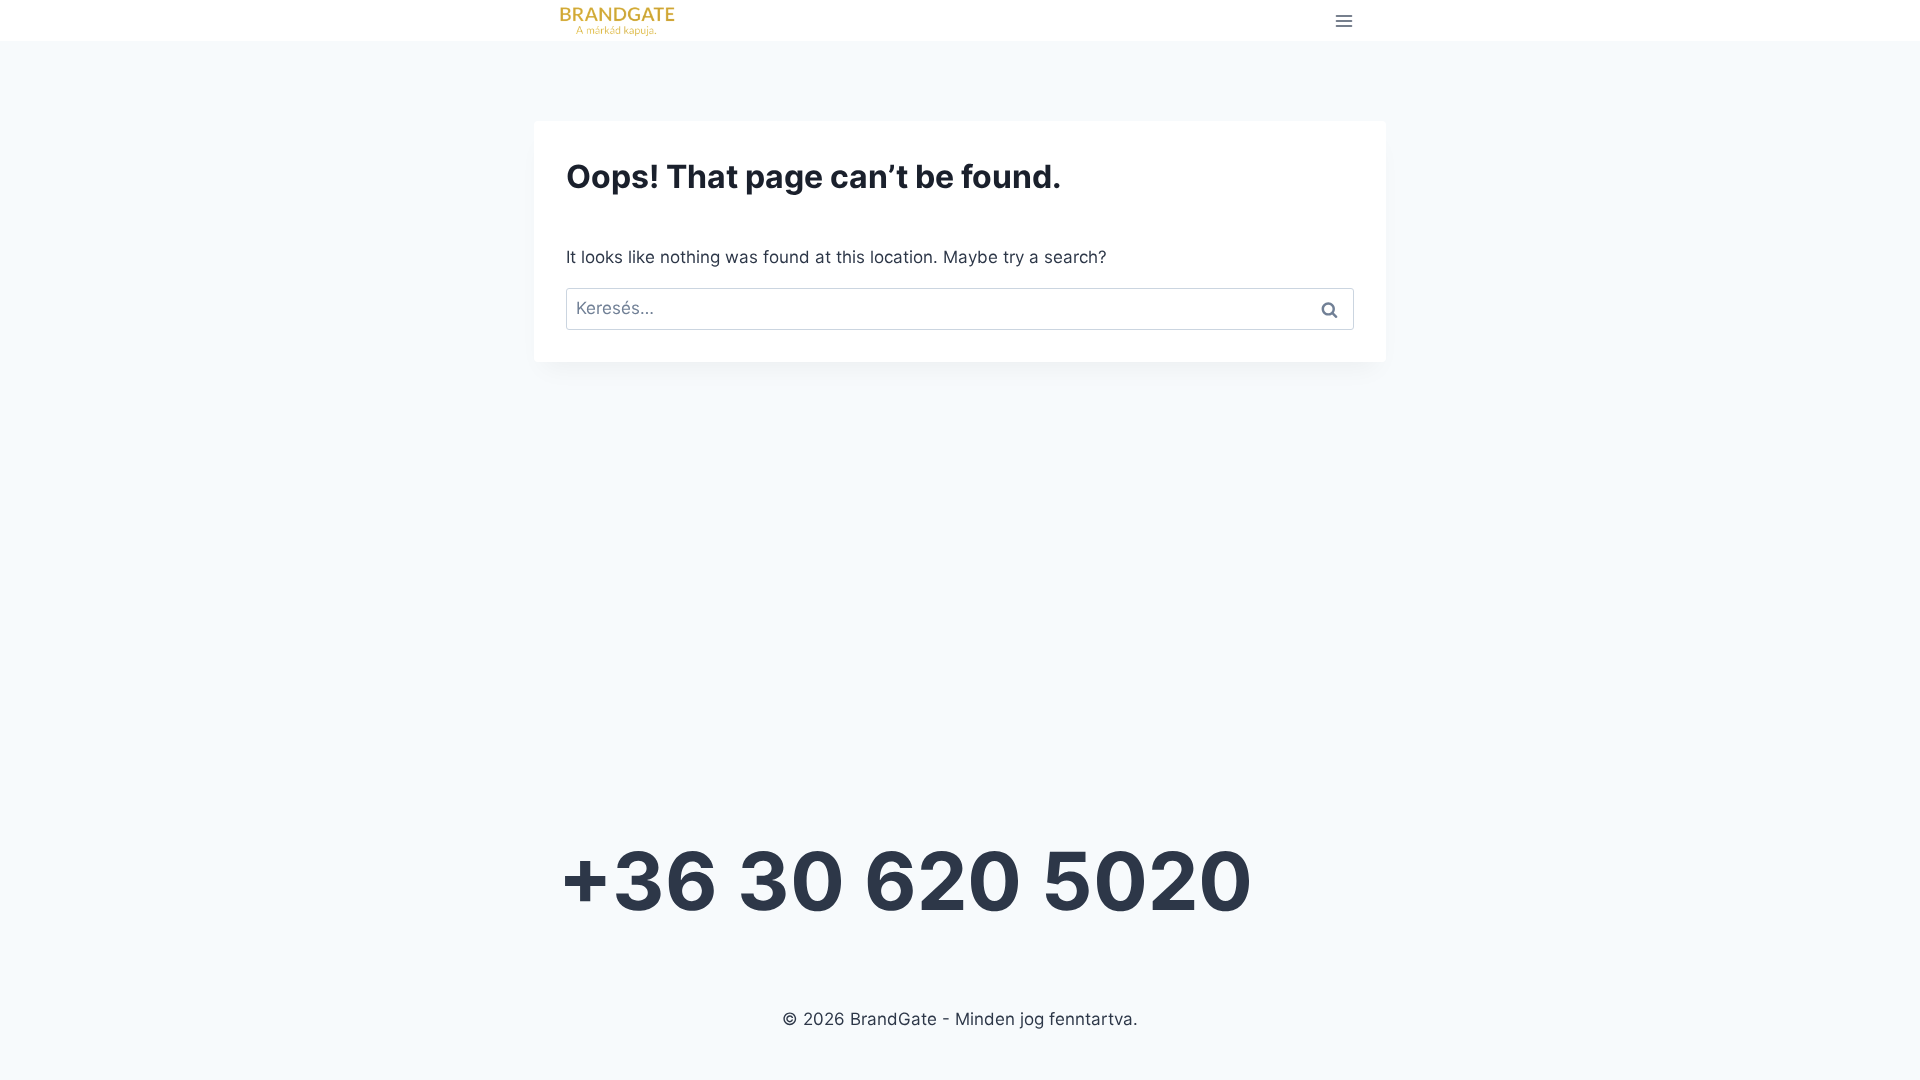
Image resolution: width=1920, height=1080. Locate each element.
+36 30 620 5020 (905, 880)
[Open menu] (1343, 20)
